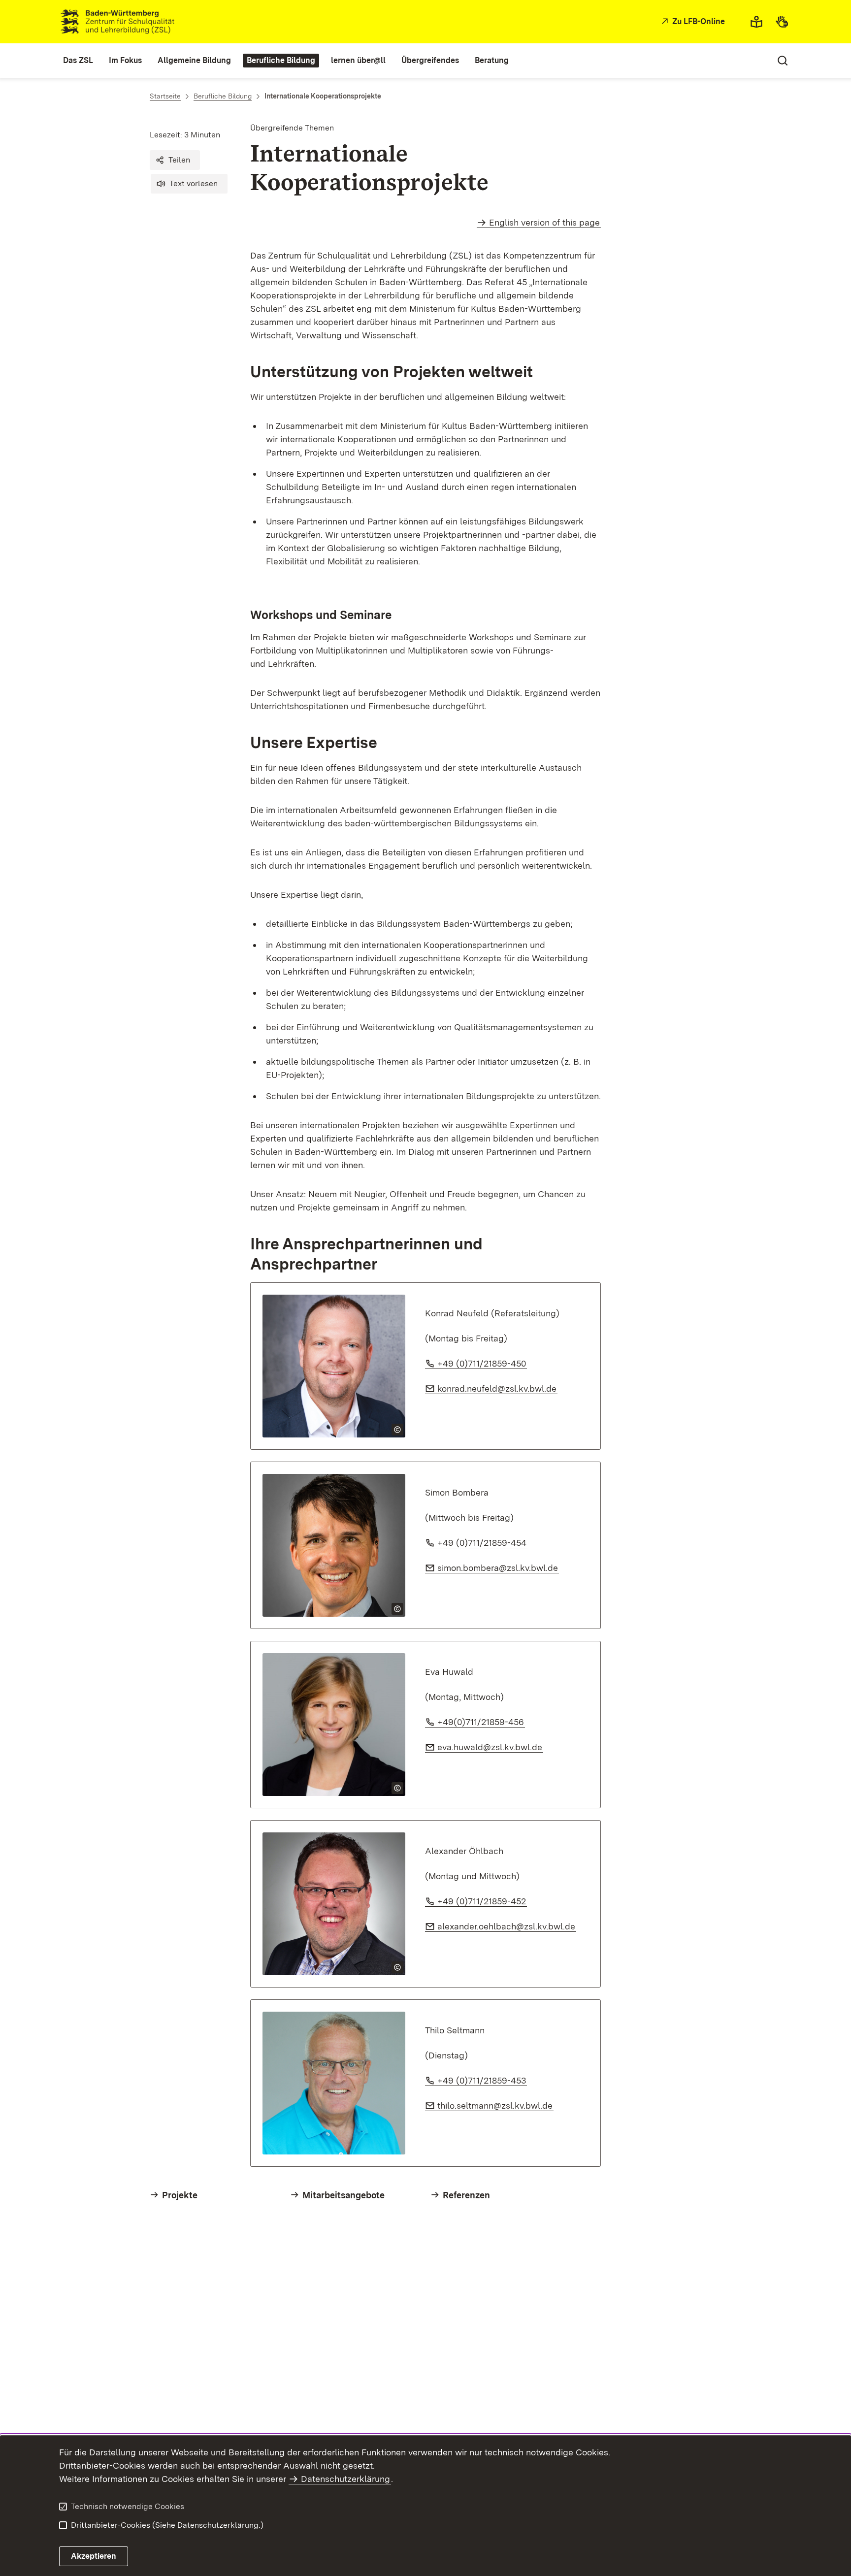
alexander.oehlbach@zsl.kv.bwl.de (507, 1926)
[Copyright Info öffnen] (397, 1430)
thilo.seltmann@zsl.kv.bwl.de (495, 2105)
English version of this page (544, 222)
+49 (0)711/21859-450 (482, 1363)
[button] (175, 160)
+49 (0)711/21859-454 (482, 1543)
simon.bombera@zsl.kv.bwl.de (498, 1568)
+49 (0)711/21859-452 (482, 1901)
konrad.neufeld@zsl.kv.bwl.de (497, 1388)
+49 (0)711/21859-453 (482, 2080)
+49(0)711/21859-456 (481, 1722)
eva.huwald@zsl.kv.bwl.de (490, 1747)
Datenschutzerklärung (345, 2479)
